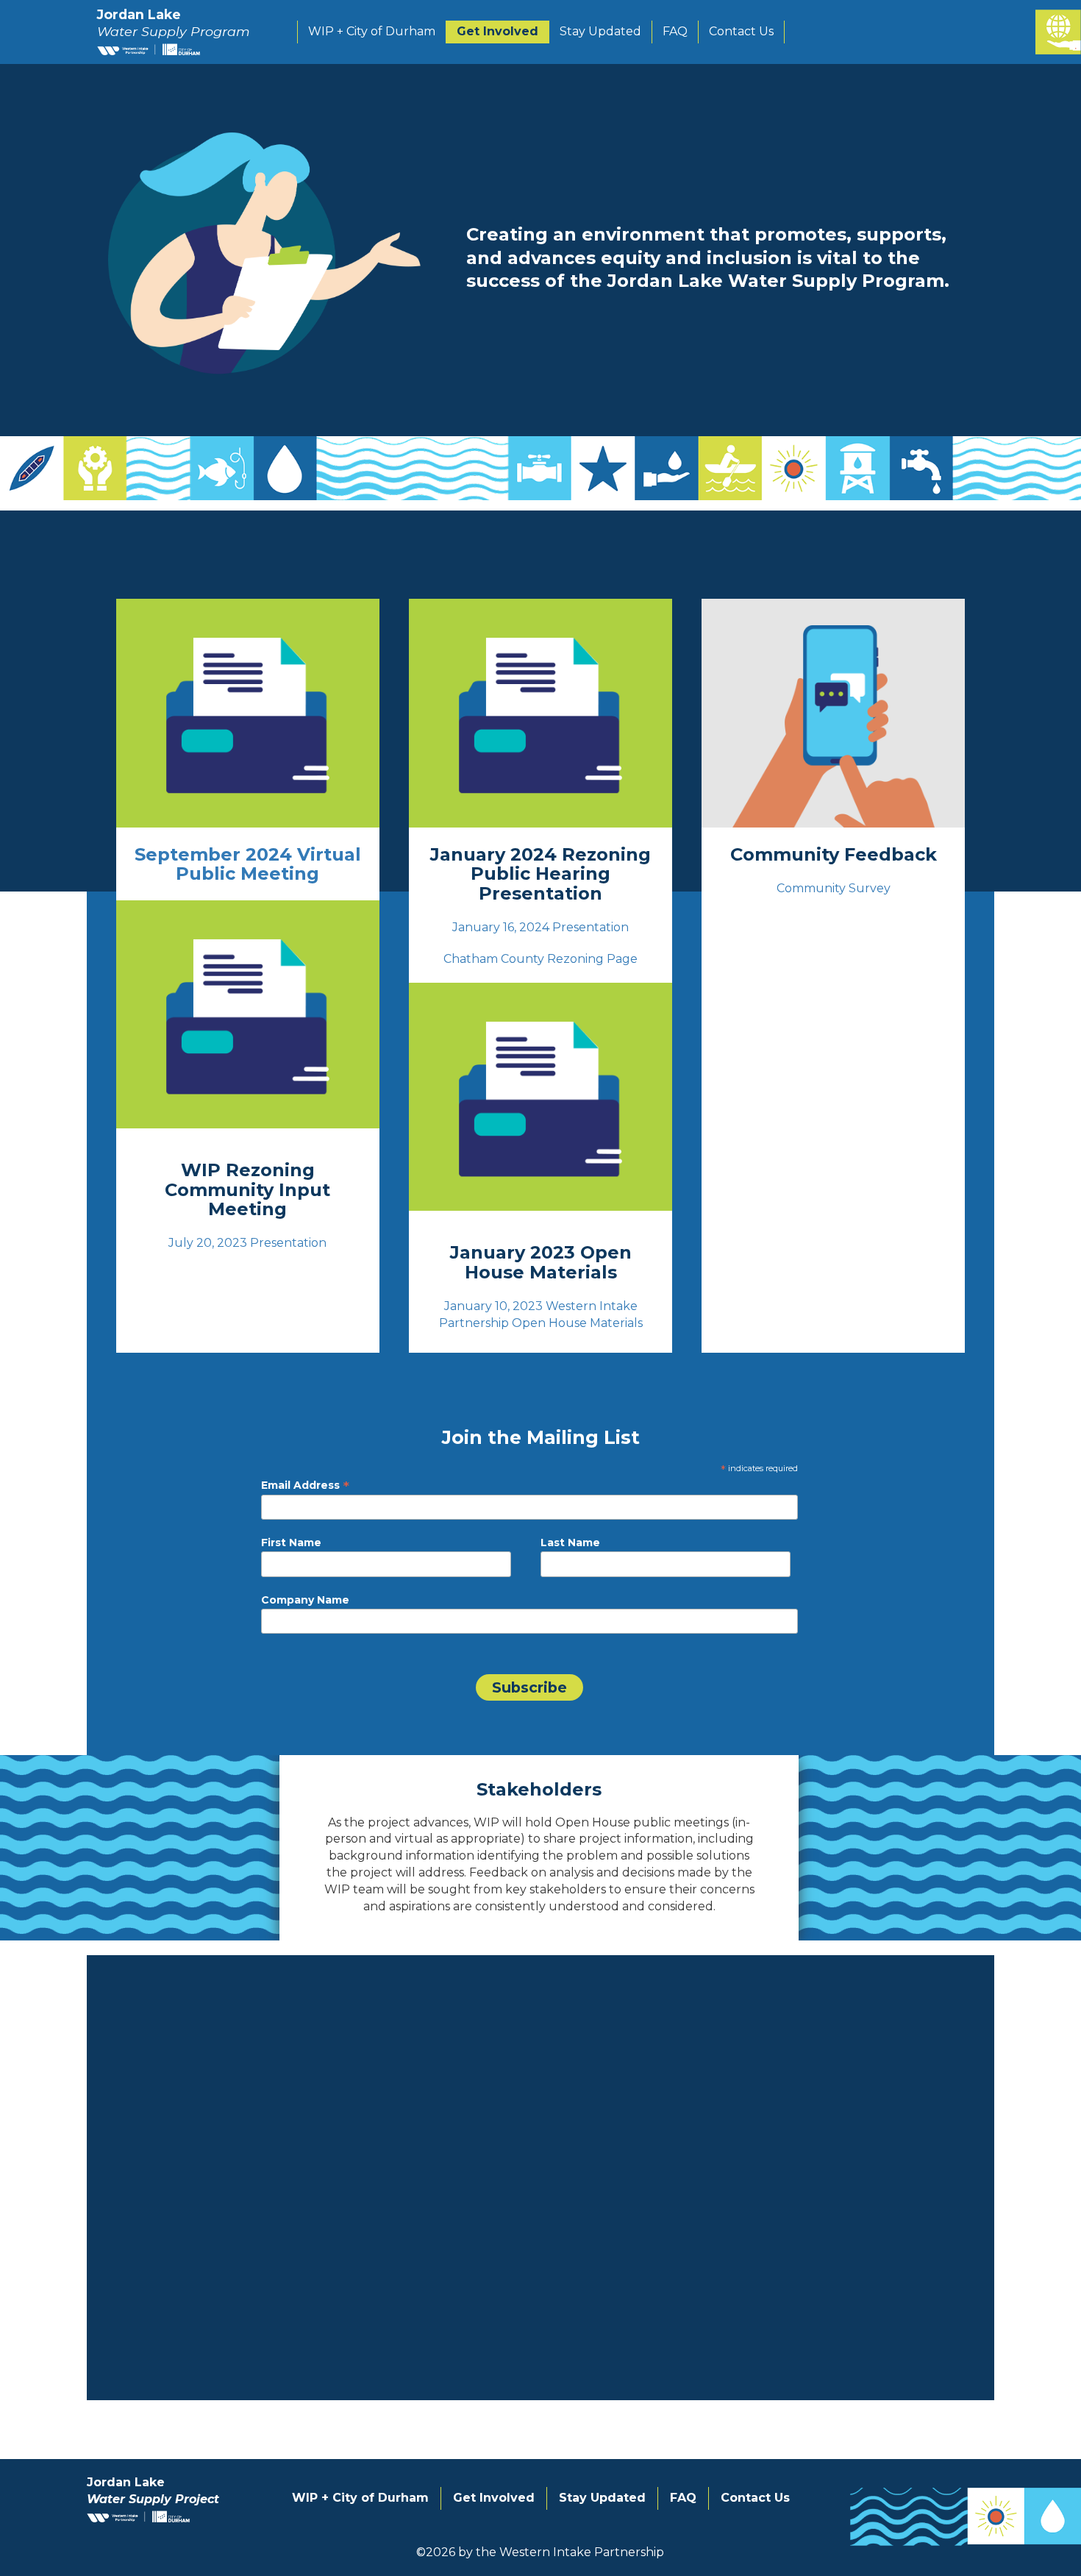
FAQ (675, 31)
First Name (291, 1543)
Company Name (305, 1600)
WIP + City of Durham (372, 31)
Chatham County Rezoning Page (540, 959)
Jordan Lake (174, 23)
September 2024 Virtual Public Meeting (248, 864)
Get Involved (497, 31)
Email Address (305, 1485)
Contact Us (741, 31)
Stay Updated (600, 31)
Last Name (570, 1543)
